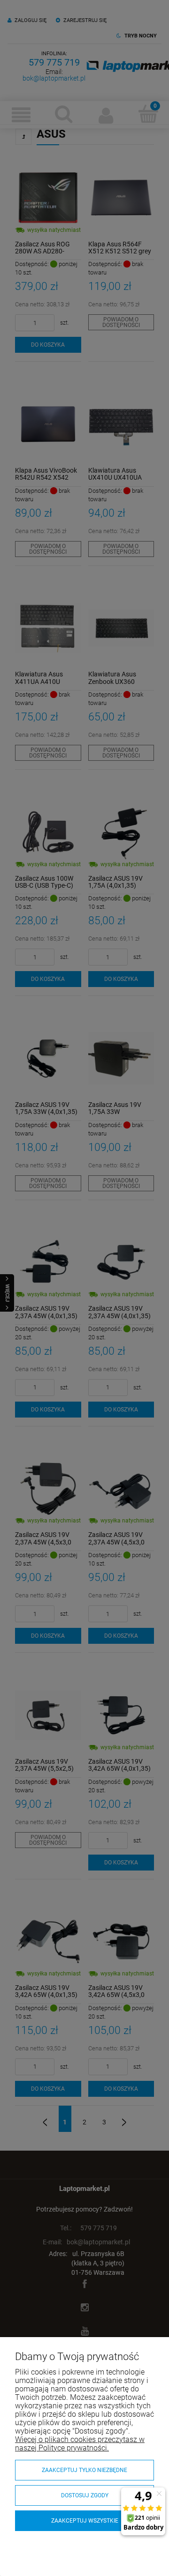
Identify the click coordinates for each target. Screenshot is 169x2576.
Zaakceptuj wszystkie (85, 2521)
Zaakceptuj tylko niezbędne (84, 2470)
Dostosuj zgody (85, 2495)
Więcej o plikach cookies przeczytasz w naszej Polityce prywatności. (80, 2444)
